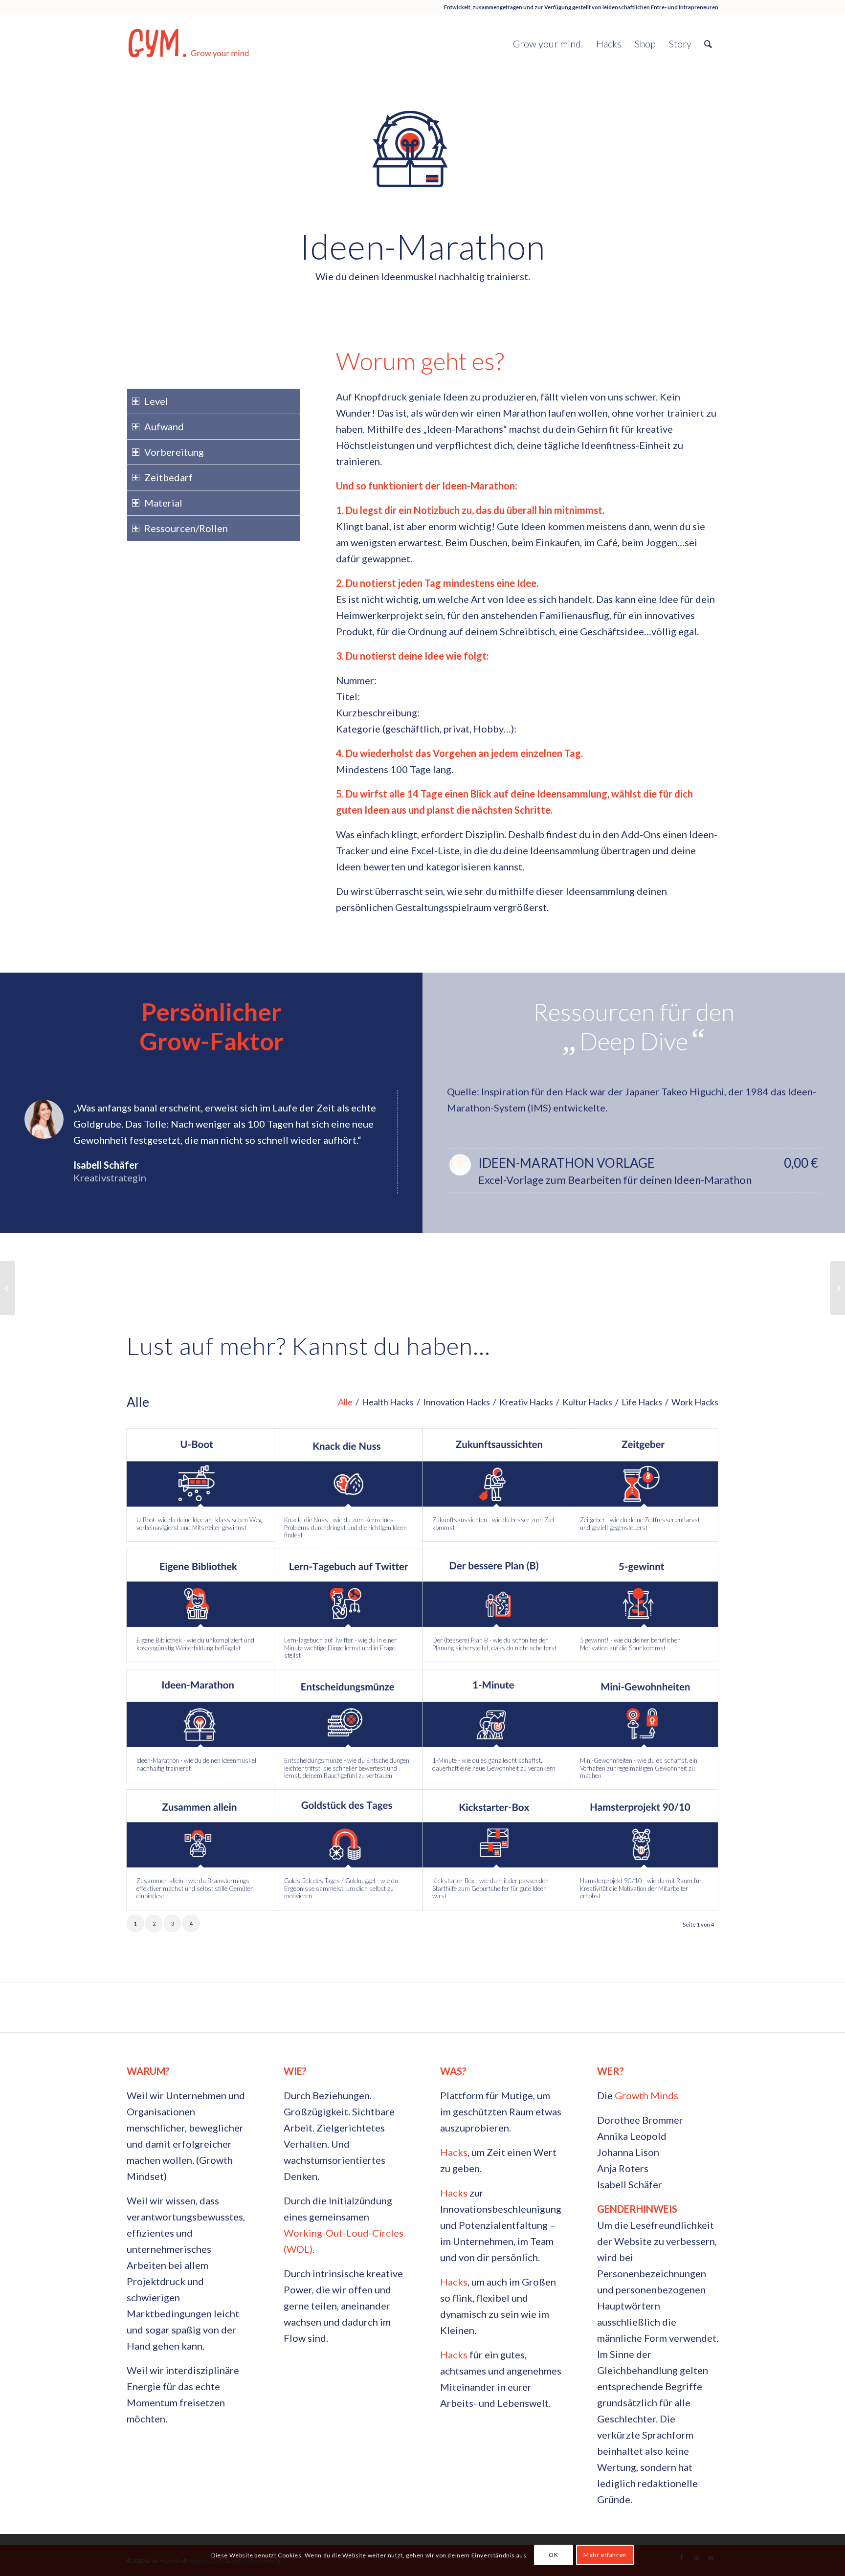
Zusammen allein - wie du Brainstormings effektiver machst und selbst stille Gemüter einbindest (195, 1888)
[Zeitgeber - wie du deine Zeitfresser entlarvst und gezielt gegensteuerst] (644, 1468)
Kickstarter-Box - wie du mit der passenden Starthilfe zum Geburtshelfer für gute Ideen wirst (490, 1888)
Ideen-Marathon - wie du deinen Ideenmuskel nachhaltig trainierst (196, 1764)
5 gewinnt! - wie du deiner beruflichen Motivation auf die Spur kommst (630, 1644)
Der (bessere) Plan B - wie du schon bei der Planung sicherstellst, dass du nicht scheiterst (494, 1644)
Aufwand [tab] (164, 426)
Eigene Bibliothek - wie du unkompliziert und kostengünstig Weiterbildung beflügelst (195, 1644)
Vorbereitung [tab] (174, 452)
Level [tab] (156, 401)
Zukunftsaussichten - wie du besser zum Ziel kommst (493, 1524)
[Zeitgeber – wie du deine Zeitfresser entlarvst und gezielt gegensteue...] (8, 1288)
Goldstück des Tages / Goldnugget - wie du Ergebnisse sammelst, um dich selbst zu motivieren (341, 1888)
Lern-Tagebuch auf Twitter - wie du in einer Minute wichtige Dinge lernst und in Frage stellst (340, 1648)
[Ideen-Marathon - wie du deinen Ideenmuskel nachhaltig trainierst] (200, 1708)
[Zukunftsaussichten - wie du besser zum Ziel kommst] (496, 1468)
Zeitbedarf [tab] (168, 477)
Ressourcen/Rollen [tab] (186, 528)
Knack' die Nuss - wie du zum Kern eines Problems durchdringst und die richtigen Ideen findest (345, 1527)
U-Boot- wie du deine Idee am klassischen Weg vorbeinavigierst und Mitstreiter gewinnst (199, 1524)
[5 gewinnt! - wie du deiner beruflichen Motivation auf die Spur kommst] (644, 1588)
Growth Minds (646, 2095)
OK (553, 2555)
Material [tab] (163, 503)
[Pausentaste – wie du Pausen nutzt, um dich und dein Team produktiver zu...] (837, 1288)
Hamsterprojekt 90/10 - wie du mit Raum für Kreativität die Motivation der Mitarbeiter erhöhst (641, 1888)
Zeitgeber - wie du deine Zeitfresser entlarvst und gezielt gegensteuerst (640, 1524)
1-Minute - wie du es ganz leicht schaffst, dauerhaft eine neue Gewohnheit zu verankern (494, 1764)
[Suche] (708, 44)
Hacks (454, 2152)
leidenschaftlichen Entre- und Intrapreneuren (660, 7)
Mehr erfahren (605, 2555)
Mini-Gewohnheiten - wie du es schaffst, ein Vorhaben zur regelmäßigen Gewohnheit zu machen (639, 1768)
